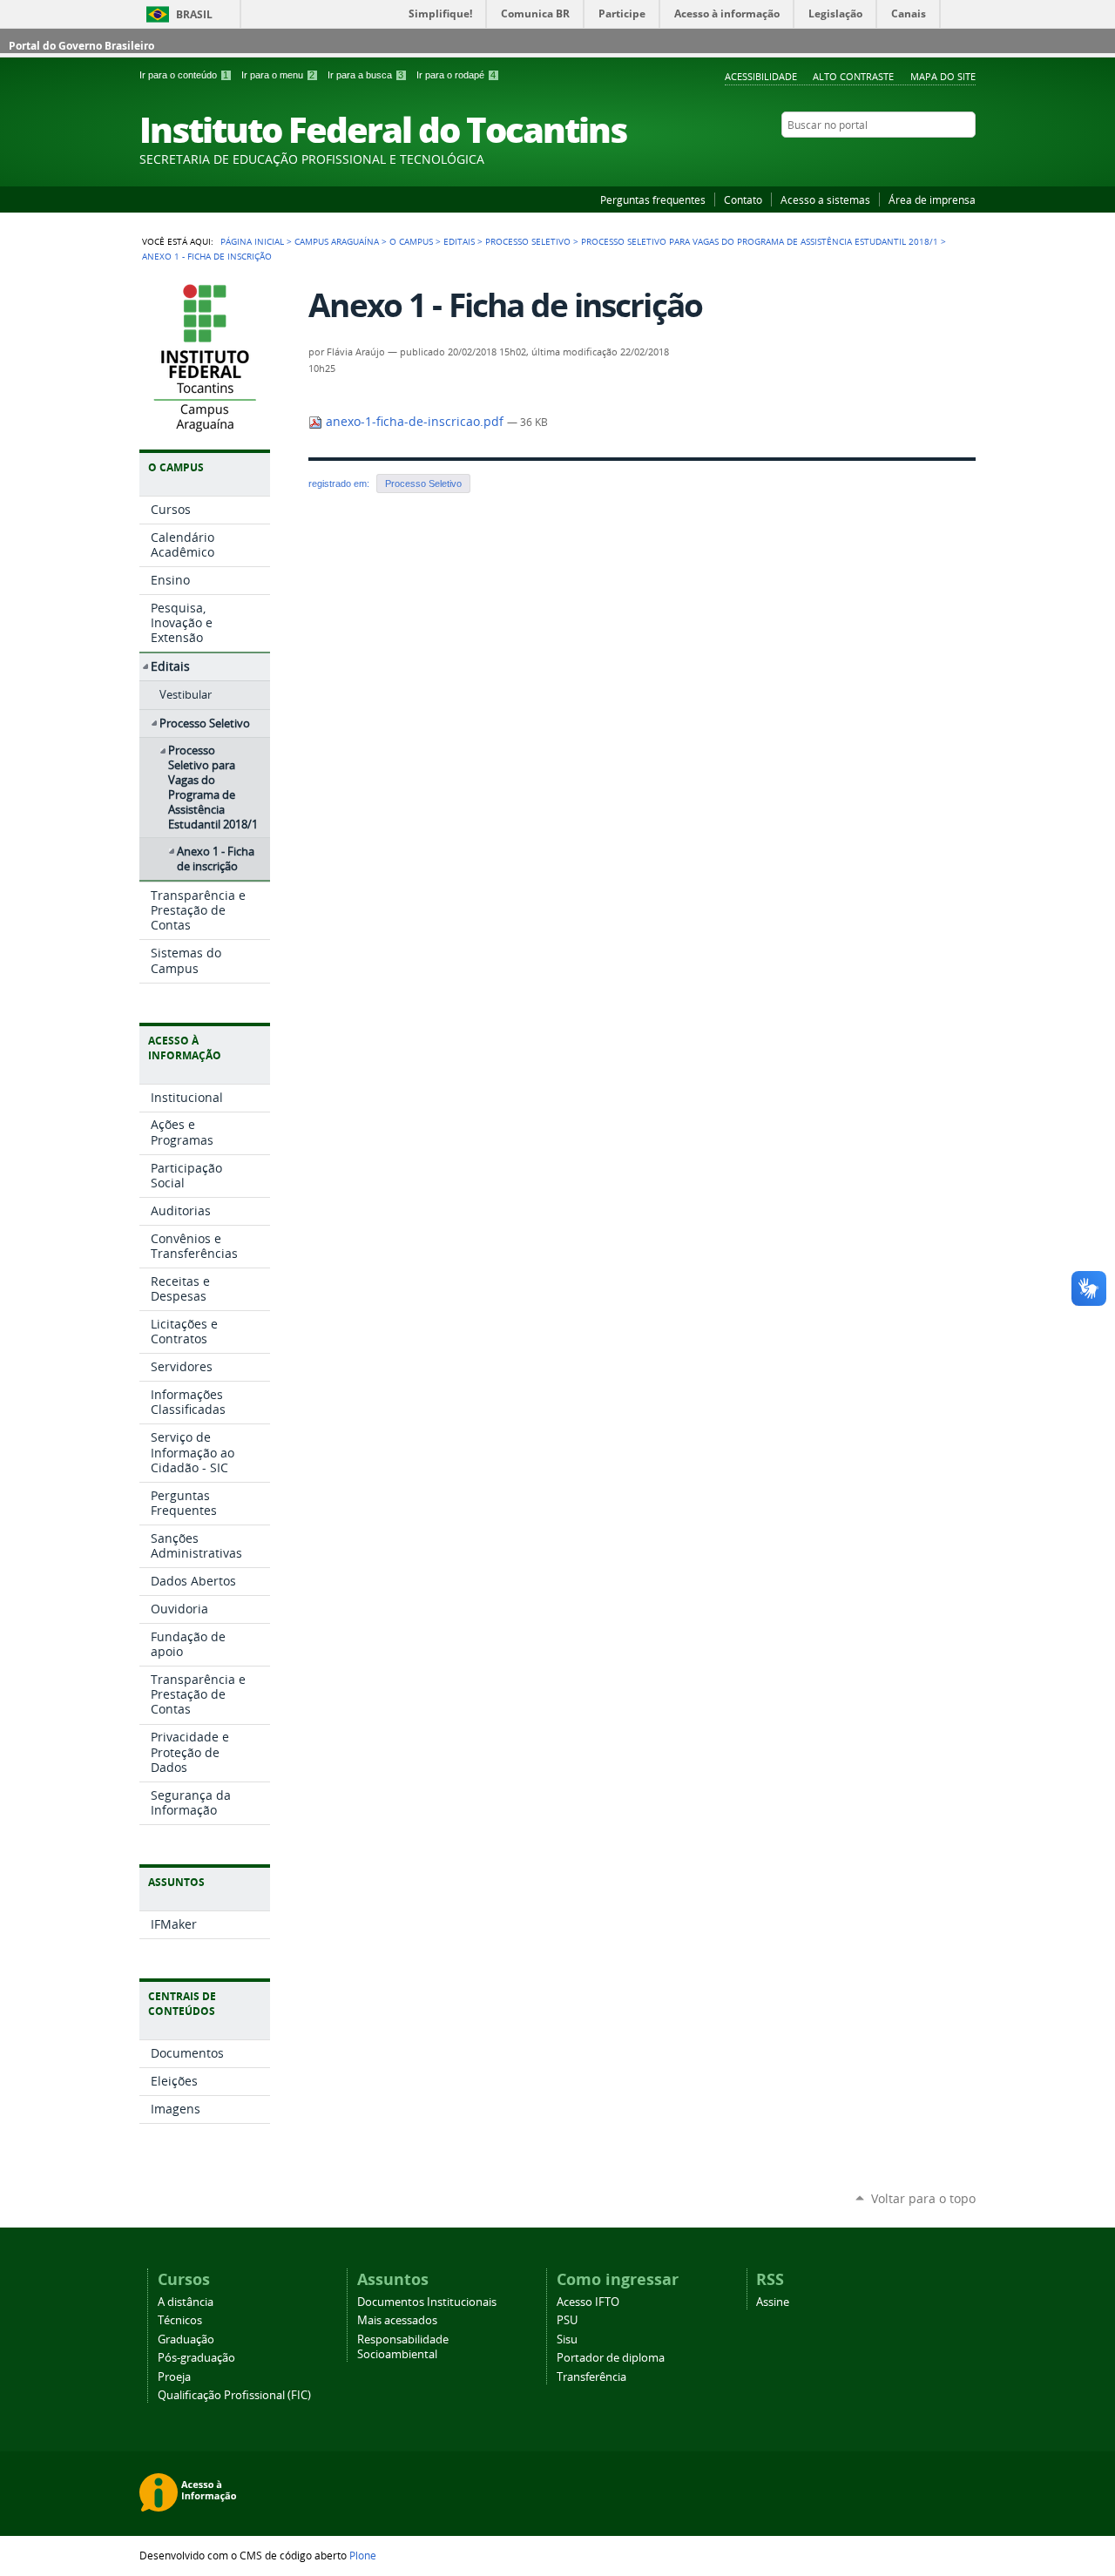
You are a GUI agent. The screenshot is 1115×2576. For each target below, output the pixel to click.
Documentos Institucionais (427, 2302)
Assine (773, 2302)
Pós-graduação (196, 2358)
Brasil (194, 14)
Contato (743, 199)
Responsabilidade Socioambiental (403, 2347)
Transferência (591, 2377)
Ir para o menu (278, 75)
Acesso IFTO (588, 2302)
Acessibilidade (761, 76)
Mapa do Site (943, 76)
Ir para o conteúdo (184, 75)
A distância (186, 2302)
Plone (363, 2555)
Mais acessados (397, 2320)
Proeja (174, 2377)
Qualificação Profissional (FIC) (234, 2395)
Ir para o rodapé (456, 75)
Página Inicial (252, 241)
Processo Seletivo (528, 241)
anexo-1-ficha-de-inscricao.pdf (415, 422)
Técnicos (180, 2320)
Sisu (567, 2339)
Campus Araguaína (337, 241)
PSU (567, 2320)
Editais (459, 241)
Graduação (186, 2339)
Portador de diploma (611, 2358)
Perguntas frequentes (653, 199)
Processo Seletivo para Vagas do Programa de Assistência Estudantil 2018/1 (760, 241)
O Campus (411, 241)
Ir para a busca (365, 75)
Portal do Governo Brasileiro (81, 46)
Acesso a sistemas (825, 199)
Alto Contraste (853, 76)
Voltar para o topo (923, 2198)
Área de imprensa (932, 199)
